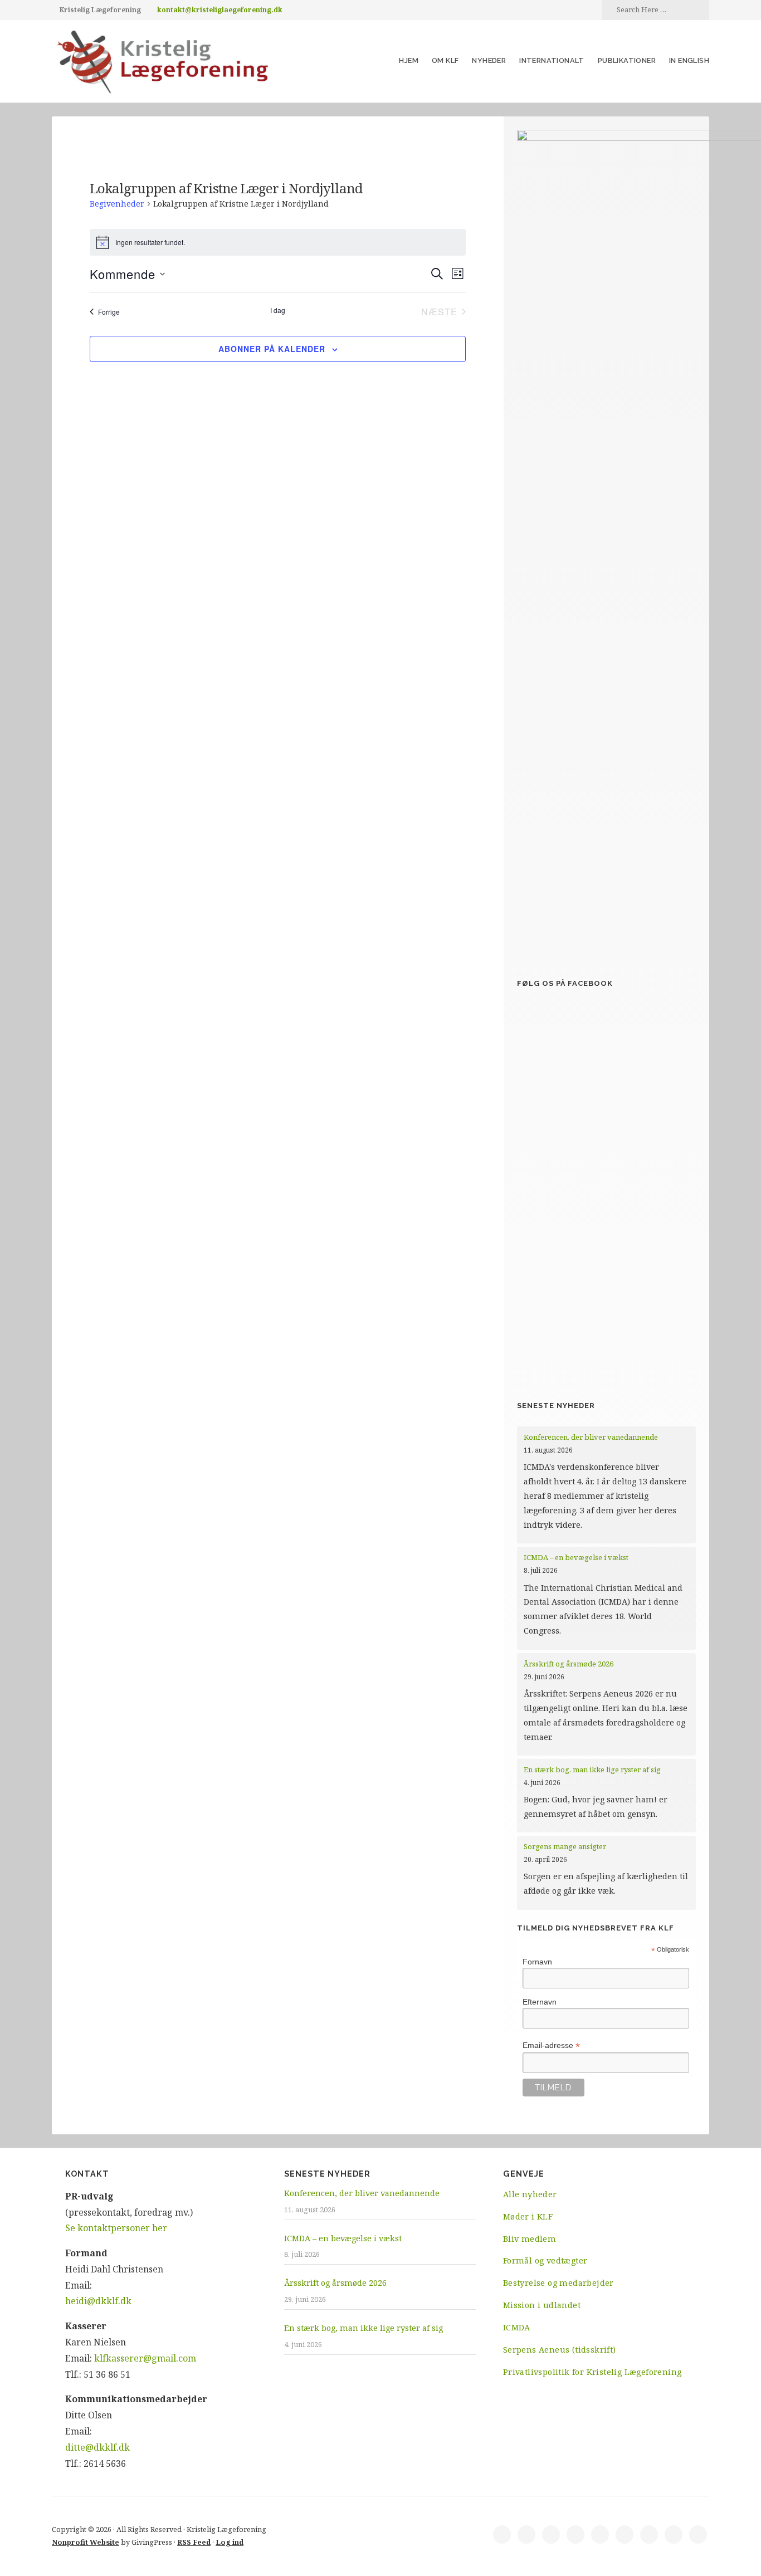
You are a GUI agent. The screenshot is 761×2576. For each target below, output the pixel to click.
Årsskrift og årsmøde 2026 (569, 1664)
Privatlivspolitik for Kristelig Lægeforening (592, 2372)
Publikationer (627, 60)
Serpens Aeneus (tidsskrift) (560, 2350)
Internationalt (552, 60)
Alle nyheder (530, 2194)
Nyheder (489, 60)
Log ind (230, 2542)
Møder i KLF (528, 2216)
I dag (278, 310)
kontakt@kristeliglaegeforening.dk (220, 10)
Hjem (409, 60)
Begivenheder (117, 204)
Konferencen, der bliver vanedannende (591, 1437)
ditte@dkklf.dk (97, 2447)
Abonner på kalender (272, 349)
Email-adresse (551, 2045)
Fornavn (537, 1962)
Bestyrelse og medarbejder (558, 2283)
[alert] (278, 242)
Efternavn (540, 2002)
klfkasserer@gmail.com (145, 2358)
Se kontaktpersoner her (116, 2228)
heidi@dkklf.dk (98, 2301)
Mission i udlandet (542, 2305)
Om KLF (445, 60)
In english (689, 60)
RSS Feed (194, 2542)
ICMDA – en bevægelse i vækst (577, 1557)
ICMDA (517, 2327)
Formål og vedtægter (545, 2260)
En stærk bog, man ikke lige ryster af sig (593, 1770)
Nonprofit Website (86, 2542)
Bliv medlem (530, 2239)
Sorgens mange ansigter (565, 1846)
